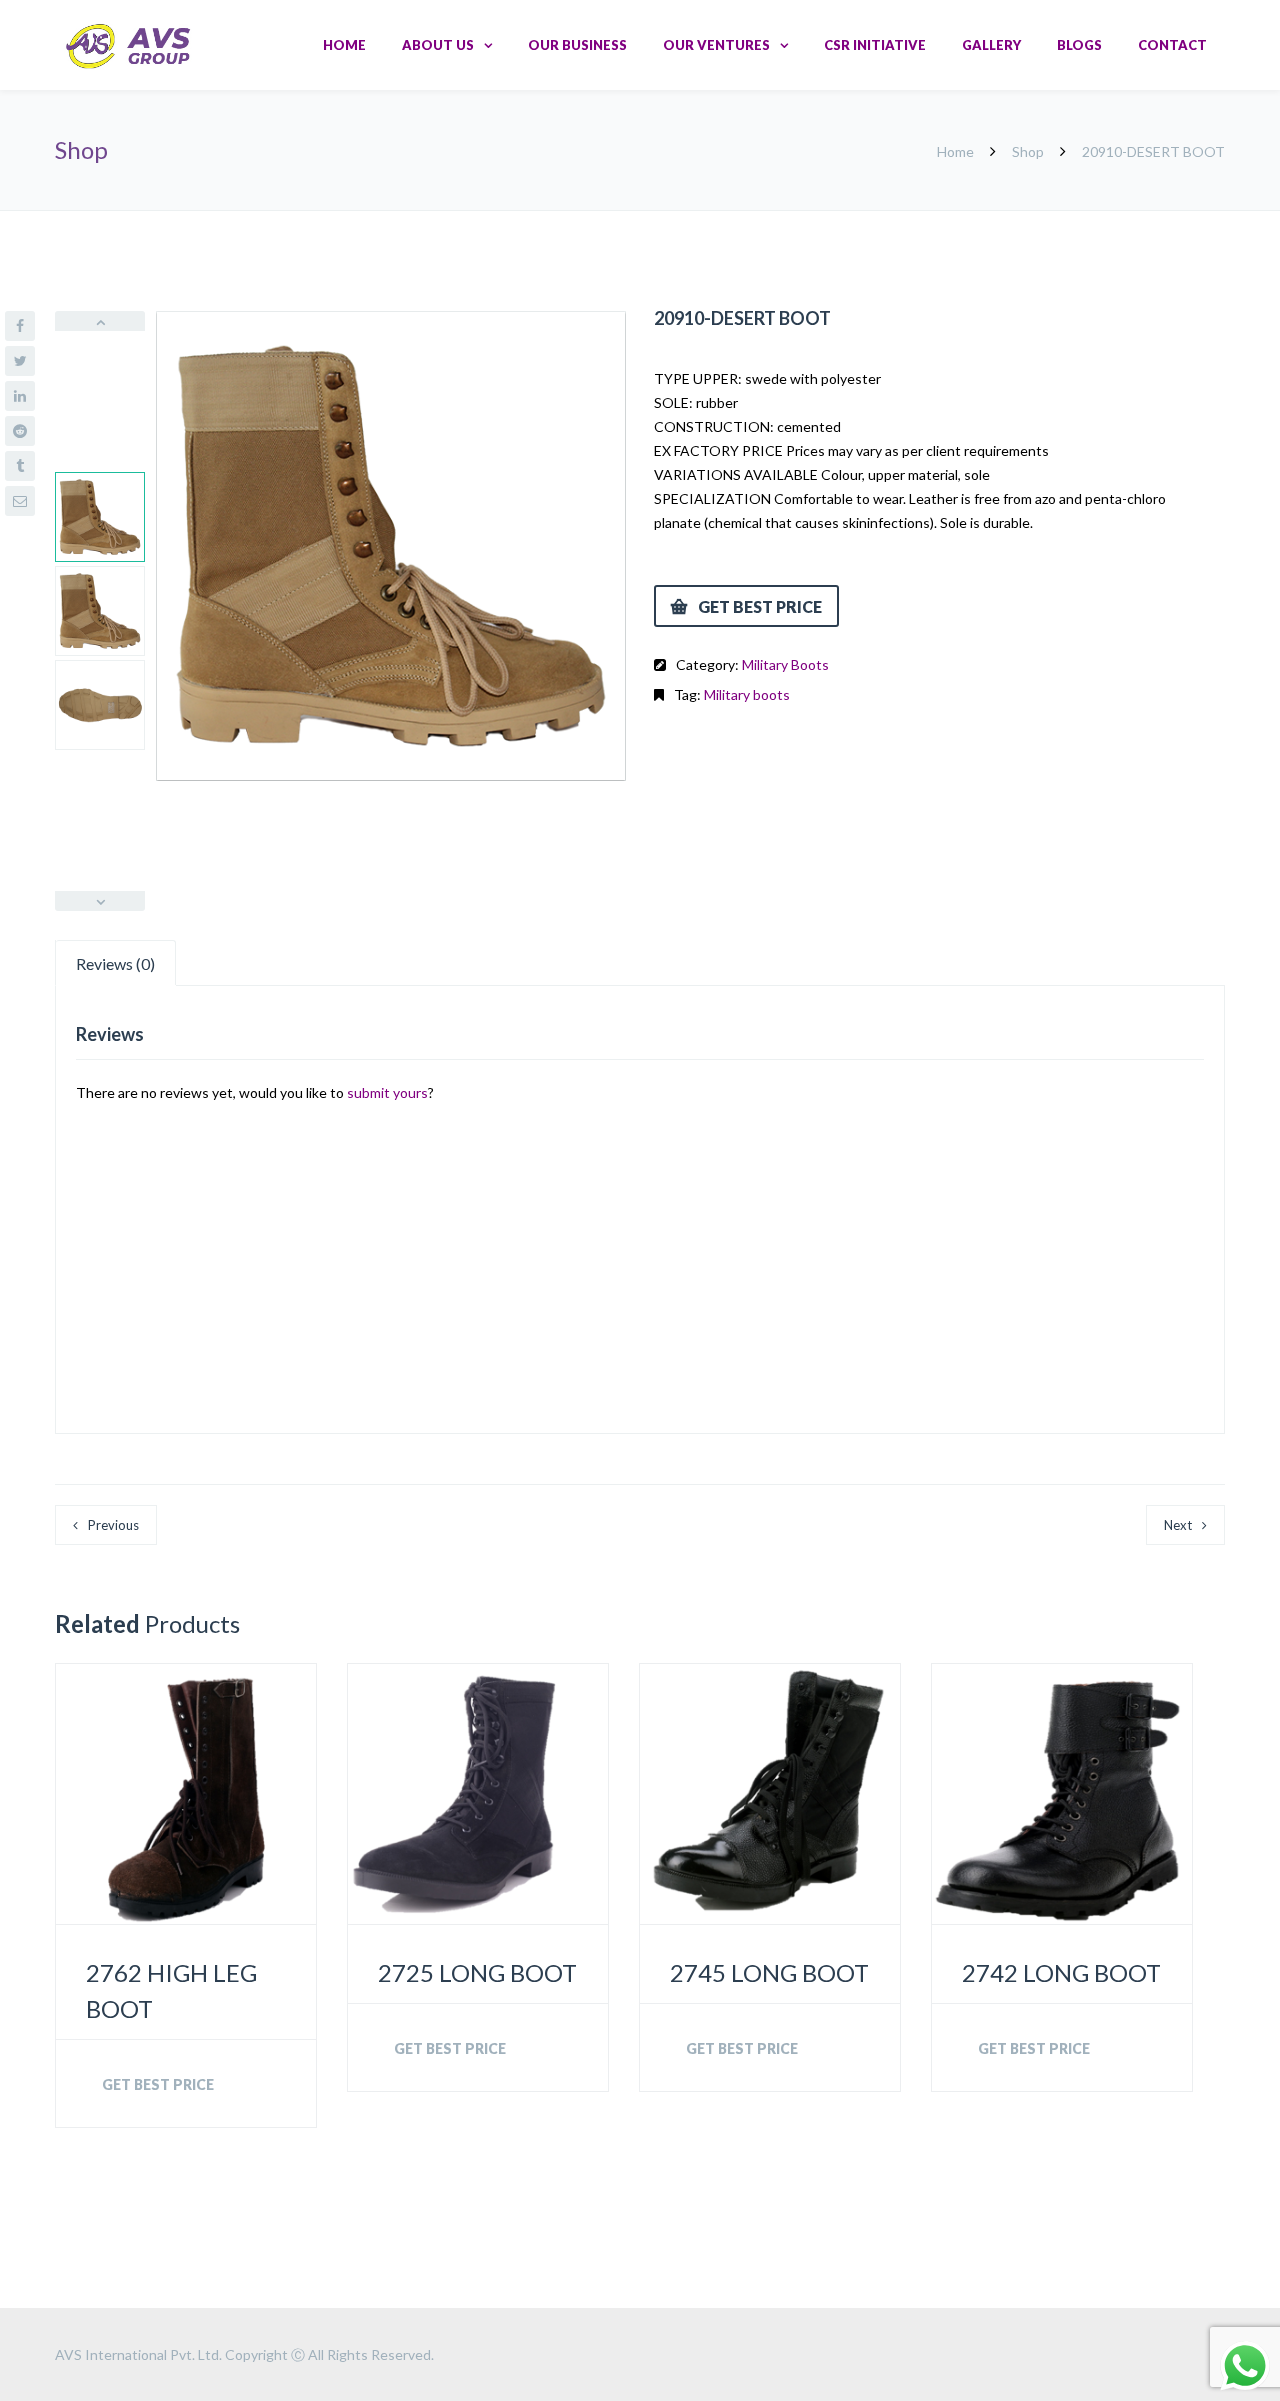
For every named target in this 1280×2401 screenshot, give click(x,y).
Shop (1028, 151)
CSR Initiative (875, 45)
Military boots (747, 694)
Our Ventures (716, 45)
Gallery (991, 45)
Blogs (1079, 45)
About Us (438, 45)
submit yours (387, 1092)
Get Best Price (760, 606)
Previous (113, 1525)
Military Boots (785, 664)
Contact (1172, 45)
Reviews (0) (115, 963)
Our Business (577, 45)
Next (1178, 1525)
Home (344, 45)
